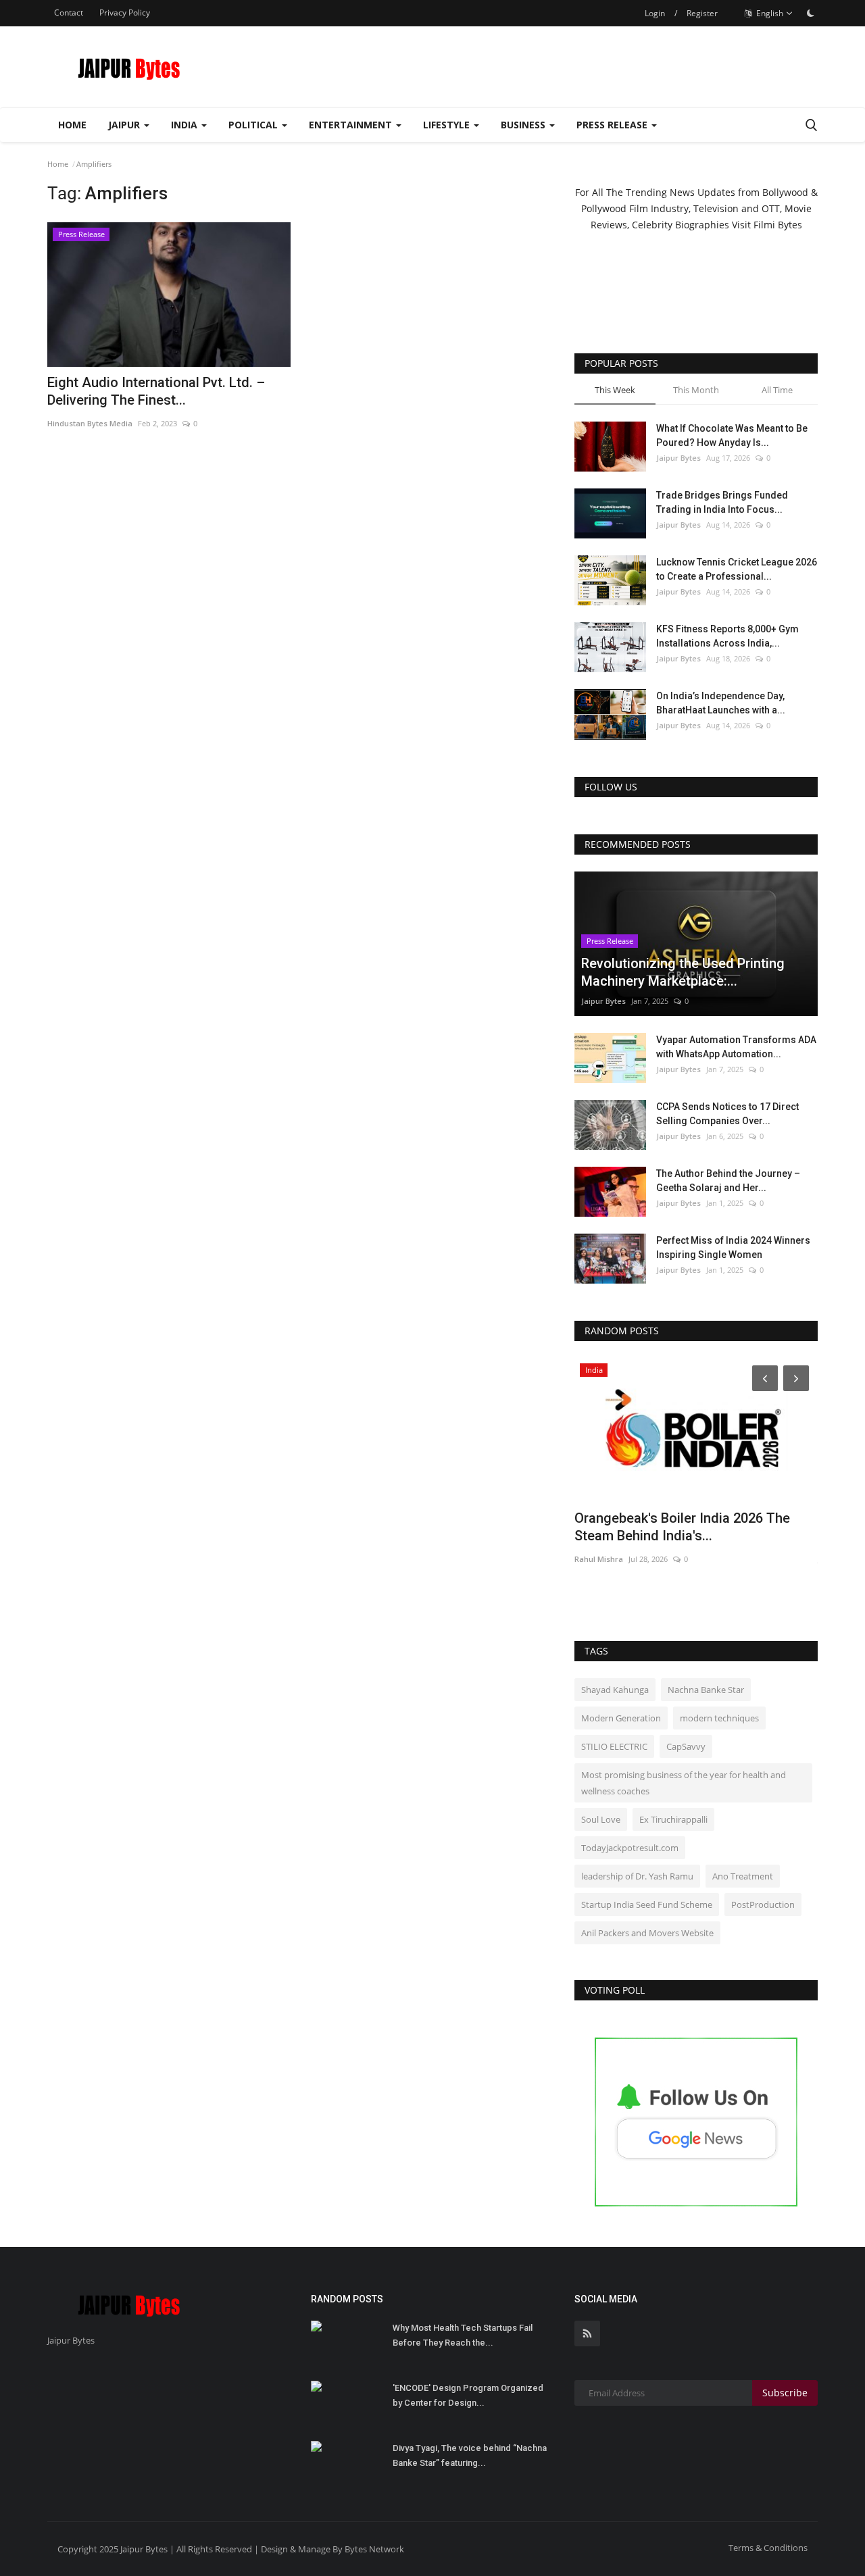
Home (72, 125)
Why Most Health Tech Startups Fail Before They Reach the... (463, 2335)
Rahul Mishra (599, 1559)
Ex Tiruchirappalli (673, 1819)
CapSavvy (686, 1746)
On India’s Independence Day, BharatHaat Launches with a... (721, 703)
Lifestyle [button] (448, 125)
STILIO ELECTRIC (614, 1746)
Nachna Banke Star (706, 1690)
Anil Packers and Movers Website (647, 1933)
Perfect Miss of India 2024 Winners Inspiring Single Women (733, 1247)
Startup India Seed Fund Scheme (647, 1904)
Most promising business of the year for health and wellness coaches (684, 1783)
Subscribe (785, 2393)
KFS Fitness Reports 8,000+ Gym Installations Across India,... (727, 636)
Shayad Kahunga (615, 1690)
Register (702, 13)
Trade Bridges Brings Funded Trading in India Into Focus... (722, 502)
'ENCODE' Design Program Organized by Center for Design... (468, 2395)
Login (655, 13)
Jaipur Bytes (678, 458)
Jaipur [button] (125, 125)
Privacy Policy (125, 12)
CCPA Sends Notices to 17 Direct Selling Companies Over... (727, 1114)
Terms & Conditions (768, 2548)
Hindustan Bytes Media (90, 423)
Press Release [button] (613, 125)
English (769, 13)
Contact (69, 12)
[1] (810, 13)
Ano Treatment (743, 1876)
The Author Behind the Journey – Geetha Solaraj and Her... (728, 1181)
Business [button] (524, 125)
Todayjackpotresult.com (630, 1848)
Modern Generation (621, 1718)
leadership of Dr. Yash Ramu (637, 1876)
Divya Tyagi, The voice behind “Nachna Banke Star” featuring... (470, 2455)
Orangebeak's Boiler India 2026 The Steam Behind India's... (682, 1527)
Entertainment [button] (352, 125)
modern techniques (719, 1718)
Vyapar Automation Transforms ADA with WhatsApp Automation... (736, 1047)
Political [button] (254, 125)
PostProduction (763, 1904)
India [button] (186, 125)
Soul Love (601, 1819)
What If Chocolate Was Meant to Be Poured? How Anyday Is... (732, 435)
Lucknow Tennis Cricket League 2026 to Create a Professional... (737, 569)
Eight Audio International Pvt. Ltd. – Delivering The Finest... (156, 391)
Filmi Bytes (778, 225)
